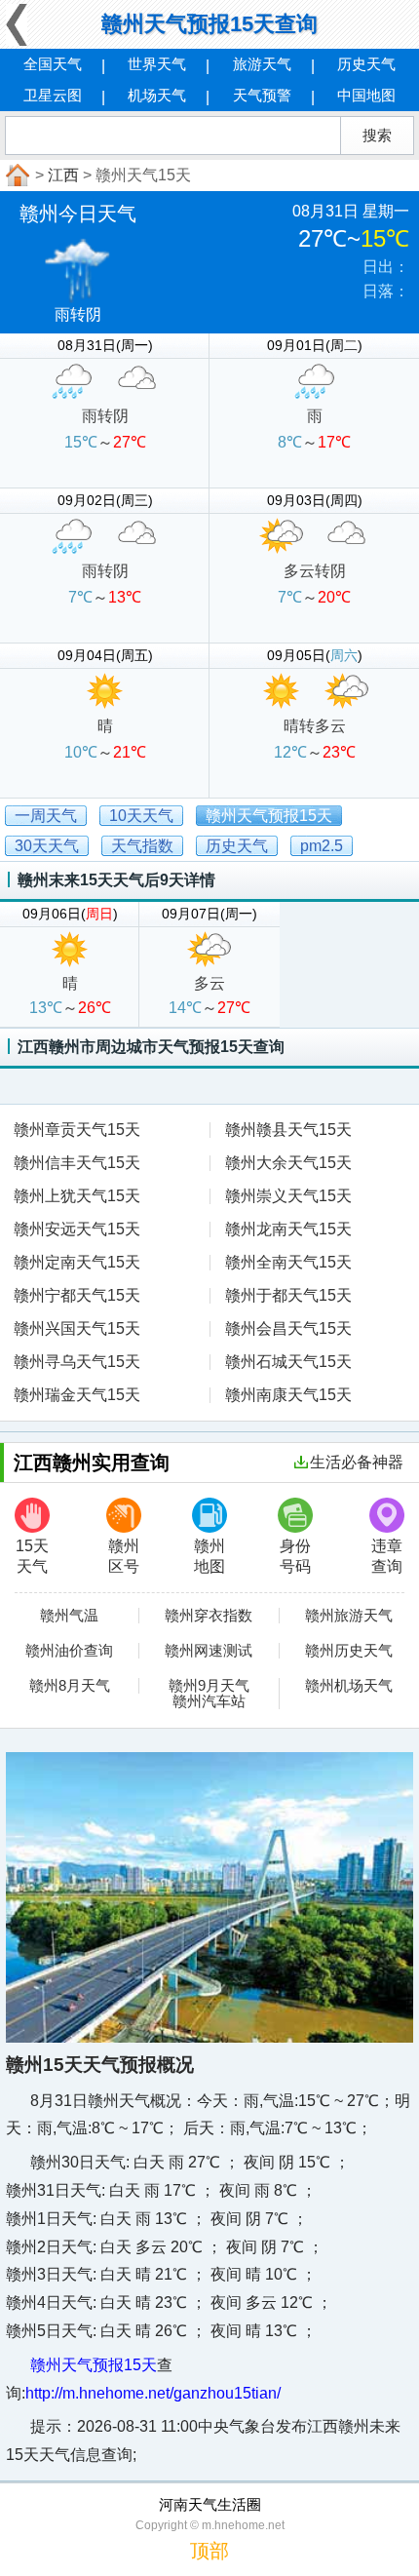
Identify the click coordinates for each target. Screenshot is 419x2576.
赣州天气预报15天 (94, 2365)
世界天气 (157, 64)
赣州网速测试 (209, 1651)
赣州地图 (209, 1556)
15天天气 (32, 1556)
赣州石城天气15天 (288, 1362)
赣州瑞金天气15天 (77, 1395)
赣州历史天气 (349, 1651)
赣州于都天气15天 (288, 1295)
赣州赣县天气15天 (288, 1130)
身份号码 (295, 1556)
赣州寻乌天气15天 (77, 1362)
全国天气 (53, 64)
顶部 (209, 2551)
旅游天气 (262, 64)
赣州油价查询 (69, 1651)
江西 (63, 175)
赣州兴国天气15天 (77, 1328)
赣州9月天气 (209, 1686)
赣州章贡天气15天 (77, 1130)
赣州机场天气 (349, 1686)
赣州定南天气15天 (77, 1262)
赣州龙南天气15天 (288, 1229)
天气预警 (262, 95)
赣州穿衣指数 (209, 1616)
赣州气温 (69, 1616)
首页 (16, 176)
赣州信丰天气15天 (77, 1163)
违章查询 (387, 1556)
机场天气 (157, 95)
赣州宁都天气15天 (77, 1295)
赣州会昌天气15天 (288, 1328)
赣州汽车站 (209, 1701)
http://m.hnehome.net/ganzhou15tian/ (153, 2393)
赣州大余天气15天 (288, 1163)
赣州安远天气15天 (77, 1229)
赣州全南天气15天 (288, 1262)
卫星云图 (53, 95)
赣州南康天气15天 (288, 1395)
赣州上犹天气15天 (77, 1196)
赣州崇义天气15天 (288, 1196)
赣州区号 (124, 1556)
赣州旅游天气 (349, 1616)
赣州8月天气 (70, 1686)
